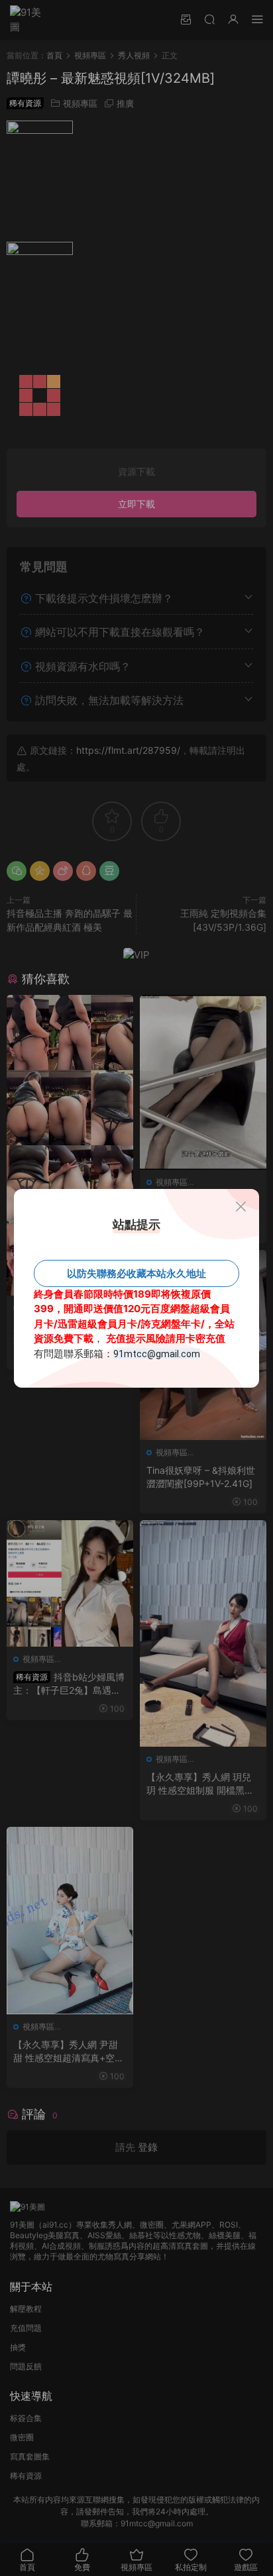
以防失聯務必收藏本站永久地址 (136, 1273)
